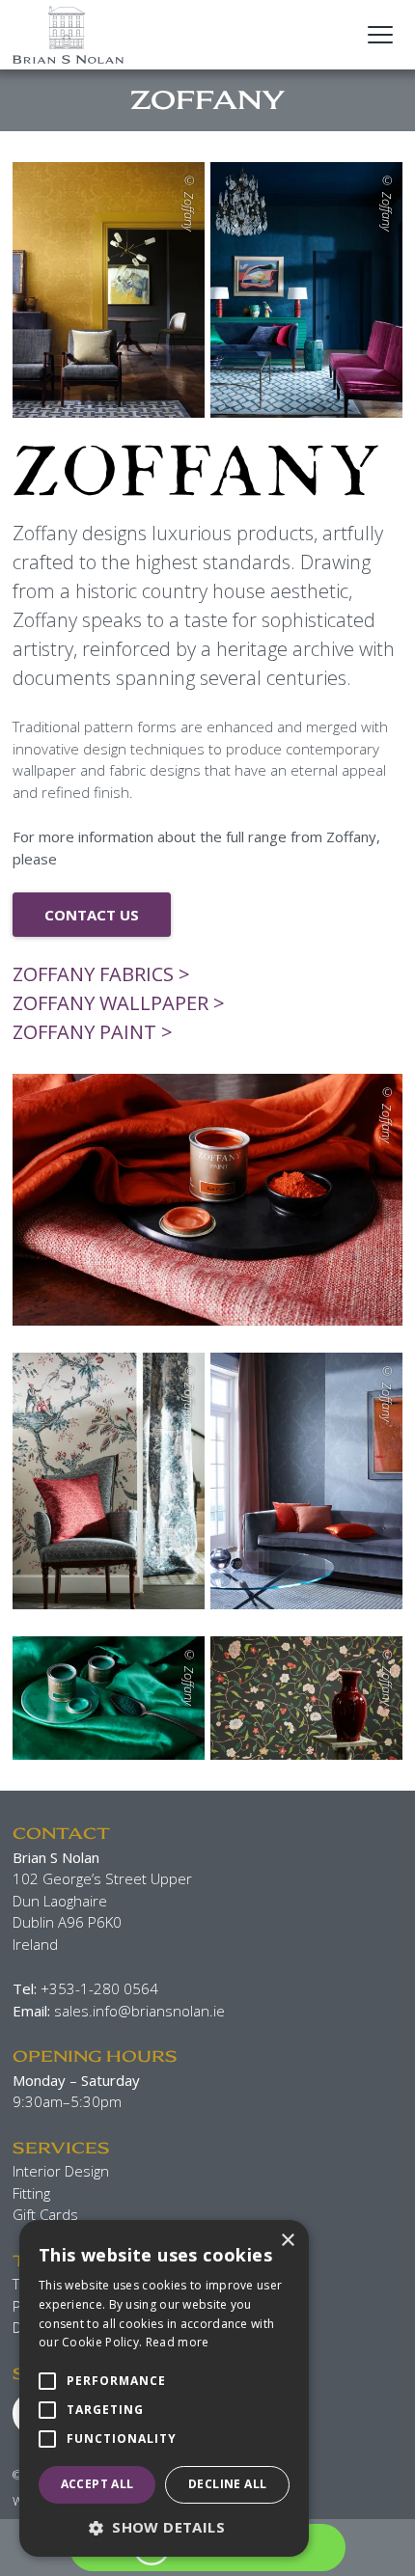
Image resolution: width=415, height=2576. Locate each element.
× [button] (287, 2241)
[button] (164, 2527)
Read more (178, 2342)
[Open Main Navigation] (380, 35)
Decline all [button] (227, 2484)
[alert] (164, 2388)
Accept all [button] (97, 2484)
